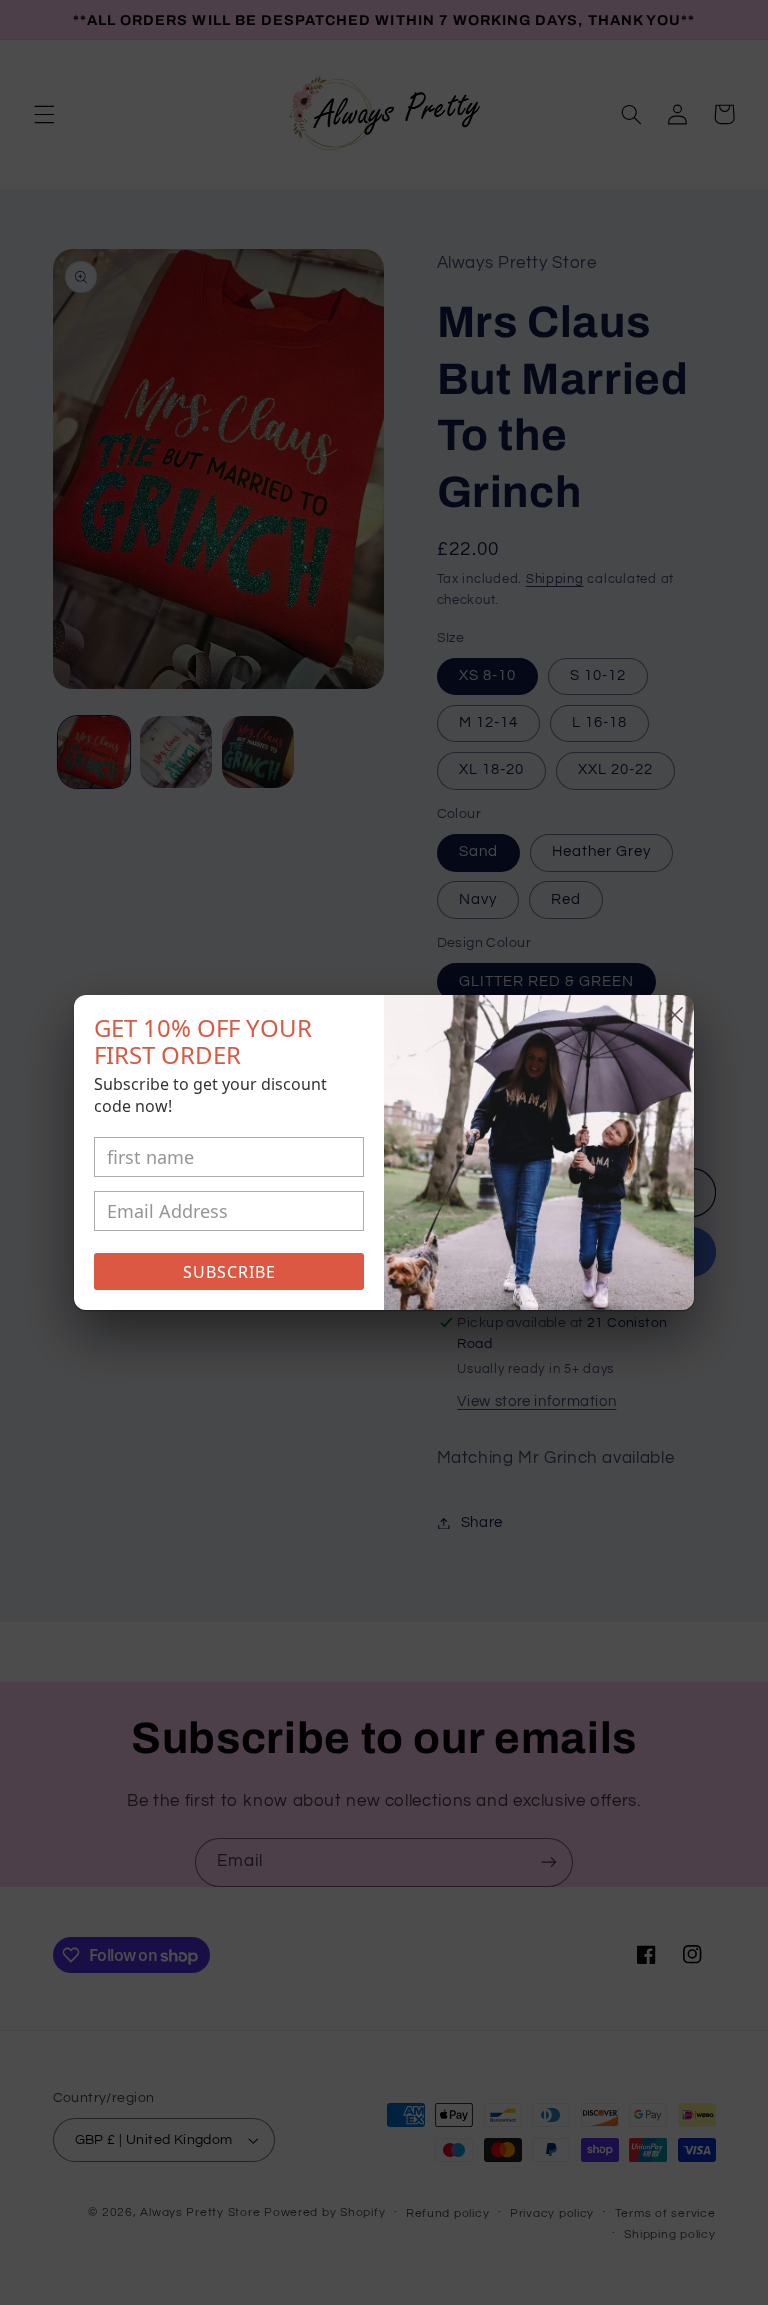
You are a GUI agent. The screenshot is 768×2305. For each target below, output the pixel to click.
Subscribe (229, 1272)
